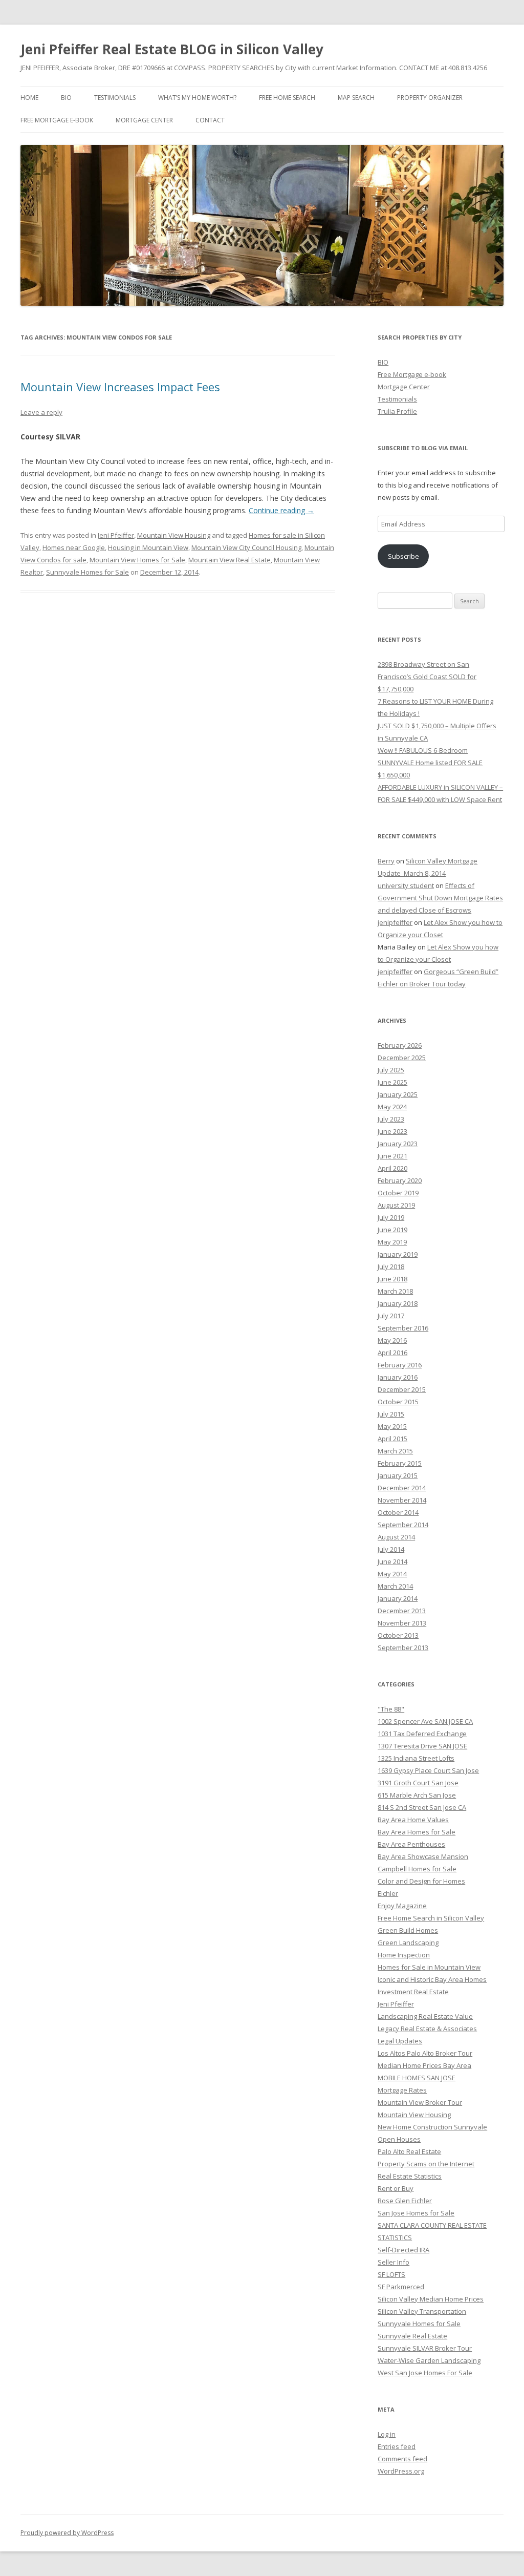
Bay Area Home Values (413, 1820)
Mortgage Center (144, 120)
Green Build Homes (408, 1930)
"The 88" (391, 1709)
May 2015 (392, 1426)
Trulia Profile (397, 411)
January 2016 (398, 1377)
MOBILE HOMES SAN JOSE (417, 2078)
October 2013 (398, 1635)
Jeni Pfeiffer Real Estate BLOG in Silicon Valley (172, 49)
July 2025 (391, 1070)
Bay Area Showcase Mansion (423, 1856)
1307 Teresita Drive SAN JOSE (422, 1746)
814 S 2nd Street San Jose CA (422, 1807)
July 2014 (391, 1549)
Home (29, 98)
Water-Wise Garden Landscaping (429, 2360)
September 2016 (403, 1328)
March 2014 (395, 1586)
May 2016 (392, 1340)
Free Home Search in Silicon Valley (431, 1918)
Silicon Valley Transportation (422, 2311)
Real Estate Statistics (410, 2176)
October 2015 (398, 1402)
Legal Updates (400, 2041)
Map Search (356, 98)
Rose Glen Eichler (405, 2201)
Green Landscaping (408, 1942)
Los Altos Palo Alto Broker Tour (425, 2053)
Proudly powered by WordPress (67, 2533)
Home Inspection (404, 1955)
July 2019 (391, 1217)
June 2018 (392, 1279)
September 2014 (403, 1525)
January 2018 (398, 1303)
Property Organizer (430, 98)
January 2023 (398, 1144)
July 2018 (391, 1266)
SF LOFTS (391, 2274)
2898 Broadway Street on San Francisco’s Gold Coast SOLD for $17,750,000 (427, 677)
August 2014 (396, 1537)
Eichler (388, 1893)
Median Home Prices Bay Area (424, 2065)
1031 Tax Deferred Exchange (422, 1734)
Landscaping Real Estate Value (425, 2016)
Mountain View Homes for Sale (137, 560)
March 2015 (395, 1451)
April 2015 (392, 1439)
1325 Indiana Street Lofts (416, 1758)
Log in (387, 2434)
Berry (386, 861)
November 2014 (402, 1500)
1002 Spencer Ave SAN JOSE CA (425, 1721)
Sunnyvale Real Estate (412, 2336)
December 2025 (402, 1058)
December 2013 (402, 1611)
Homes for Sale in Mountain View (429, 1967)
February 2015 (400, 1463)
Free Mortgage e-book (57, 120)
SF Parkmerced (401, 2287)
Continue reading (281, 510)
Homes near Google (74, 547)
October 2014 (398, 1512)
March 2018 (395, 1291)
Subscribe (403, 556)
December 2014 (402, 1488)
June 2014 (392, 1561)
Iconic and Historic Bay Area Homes (432, 1979)
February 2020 (400, 1180)
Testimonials (115, 98)
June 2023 (392, 1131)
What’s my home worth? (197, 98)
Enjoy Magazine (402, 1906)
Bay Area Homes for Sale (417, 1832)
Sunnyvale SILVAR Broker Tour (425, 2348)
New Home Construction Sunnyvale (432, 2127)
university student (406, 885)
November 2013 (402, 1623)
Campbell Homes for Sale (417, 1869)
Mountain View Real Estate (230, 560)
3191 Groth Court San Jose (418, 1783)
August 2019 (396, 1205)
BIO (66, 98)
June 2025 (392, 1082)
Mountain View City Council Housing (246, 547)
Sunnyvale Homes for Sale (88, 572)
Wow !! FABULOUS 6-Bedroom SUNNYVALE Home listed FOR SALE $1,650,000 (430, 763)
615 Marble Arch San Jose (417, 1795)
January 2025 (398, 1094)
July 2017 (391, 1316)
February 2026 (400, 1045)
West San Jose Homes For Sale (425, 2373)
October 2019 (398, 1193)
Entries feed (397, 2446)
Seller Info (394, 2262)
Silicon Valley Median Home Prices (431, 2299)
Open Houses (399, 2139)
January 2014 (398, 1598)
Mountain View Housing (174, 535)
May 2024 (392, 1107)
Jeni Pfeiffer (116, 535)
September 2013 (403, 1648)
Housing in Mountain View (148, 547)
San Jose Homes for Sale (416, 2213)
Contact (210, 120)
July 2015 (391, 1414)
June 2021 (392, 1156)
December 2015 (402, 1389)
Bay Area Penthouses (411, 1844)
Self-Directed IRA (403, 2250)
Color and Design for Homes (421, 1881)
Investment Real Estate (413, 1992)
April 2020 (392, 1168)
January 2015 (398, 1475)
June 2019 (392, 1230)
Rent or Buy (396, 2188)
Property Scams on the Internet (426, 2164)
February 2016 (400, 1365)
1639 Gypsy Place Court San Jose (428, 1770)
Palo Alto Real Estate (409, 2151)
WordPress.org (401, 2471)
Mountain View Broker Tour (420, 2102)
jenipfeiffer (395, 922)
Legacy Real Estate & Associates (427, 2029)
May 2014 (392, 1574)
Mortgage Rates (402, 2090)
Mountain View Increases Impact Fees (120, 387)
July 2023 (391, 1119)
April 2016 (392, 1353)
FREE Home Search (287, 98)
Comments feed (402, 2459)
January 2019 (398, 1254)
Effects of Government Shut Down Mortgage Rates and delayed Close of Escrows (440, 898)
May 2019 (392, 1242)
